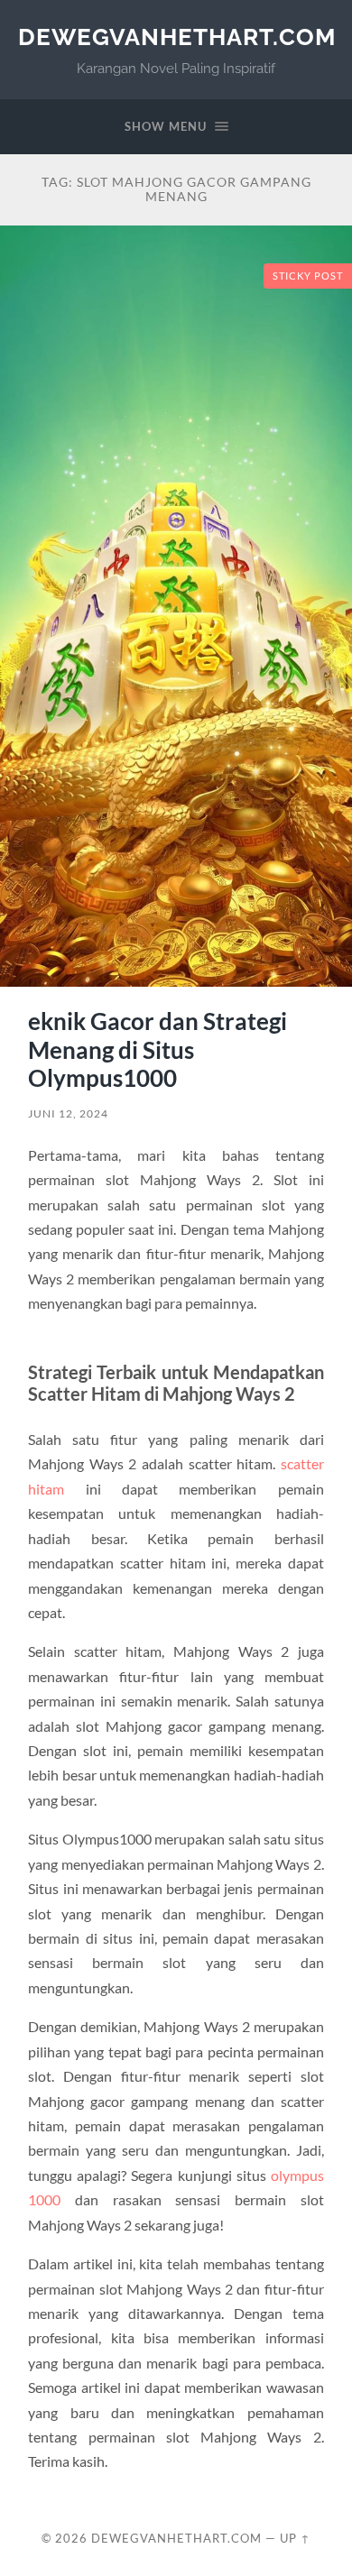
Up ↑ (295, 2538)
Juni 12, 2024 (68, 1113)
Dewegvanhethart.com (177, 37)
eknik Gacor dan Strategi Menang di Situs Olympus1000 (157, 1049)
